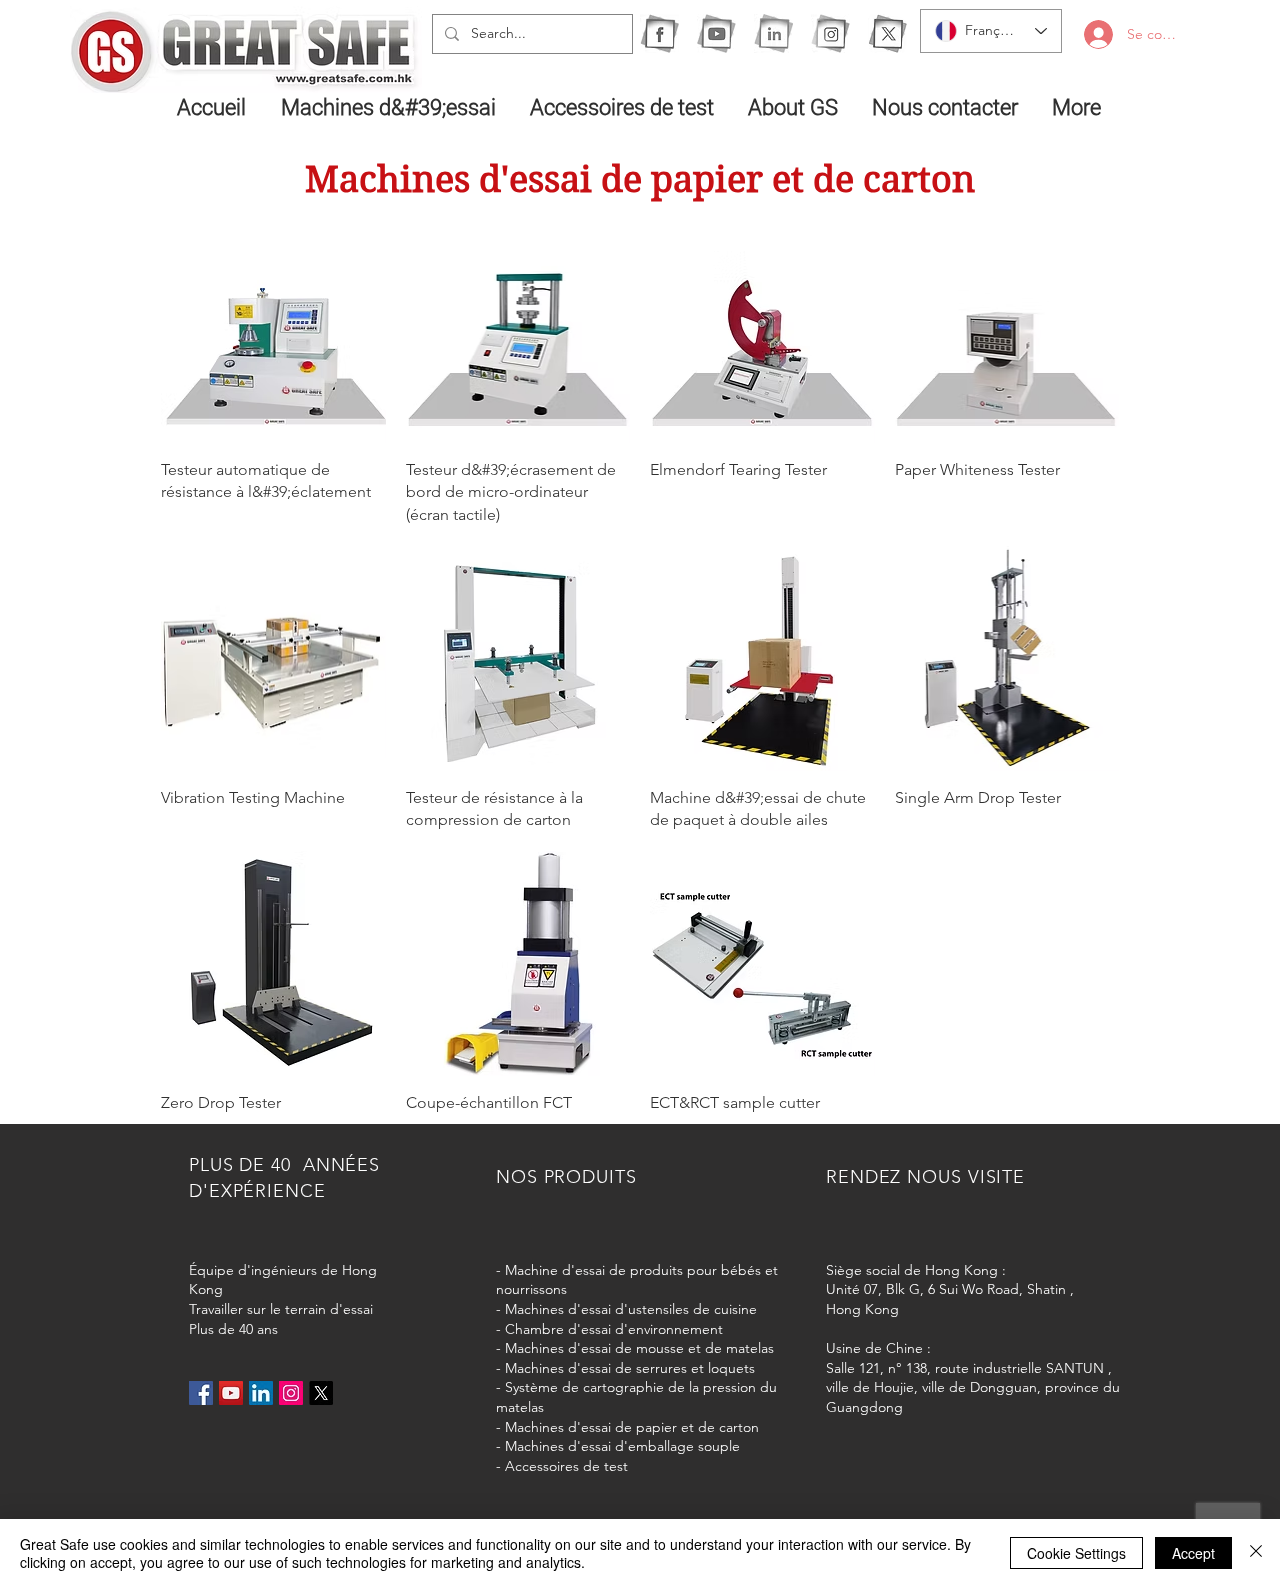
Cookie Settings (1076, 1553)
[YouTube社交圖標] (231, 1393)
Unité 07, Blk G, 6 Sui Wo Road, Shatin (946, 1289)
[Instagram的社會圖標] (291, 1393)
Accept (1193, 1553)
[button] (390, 107)
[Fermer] (1256, 1553)
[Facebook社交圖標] (201, 1393)
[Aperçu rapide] (273, 330)
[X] (887, 33)
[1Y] (716, 33)
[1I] (773, 33)
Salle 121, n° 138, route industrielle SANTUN (965, 1368)
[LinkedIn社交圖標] (261, 1393)
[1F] (659, 33)
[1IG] (830, 33)
